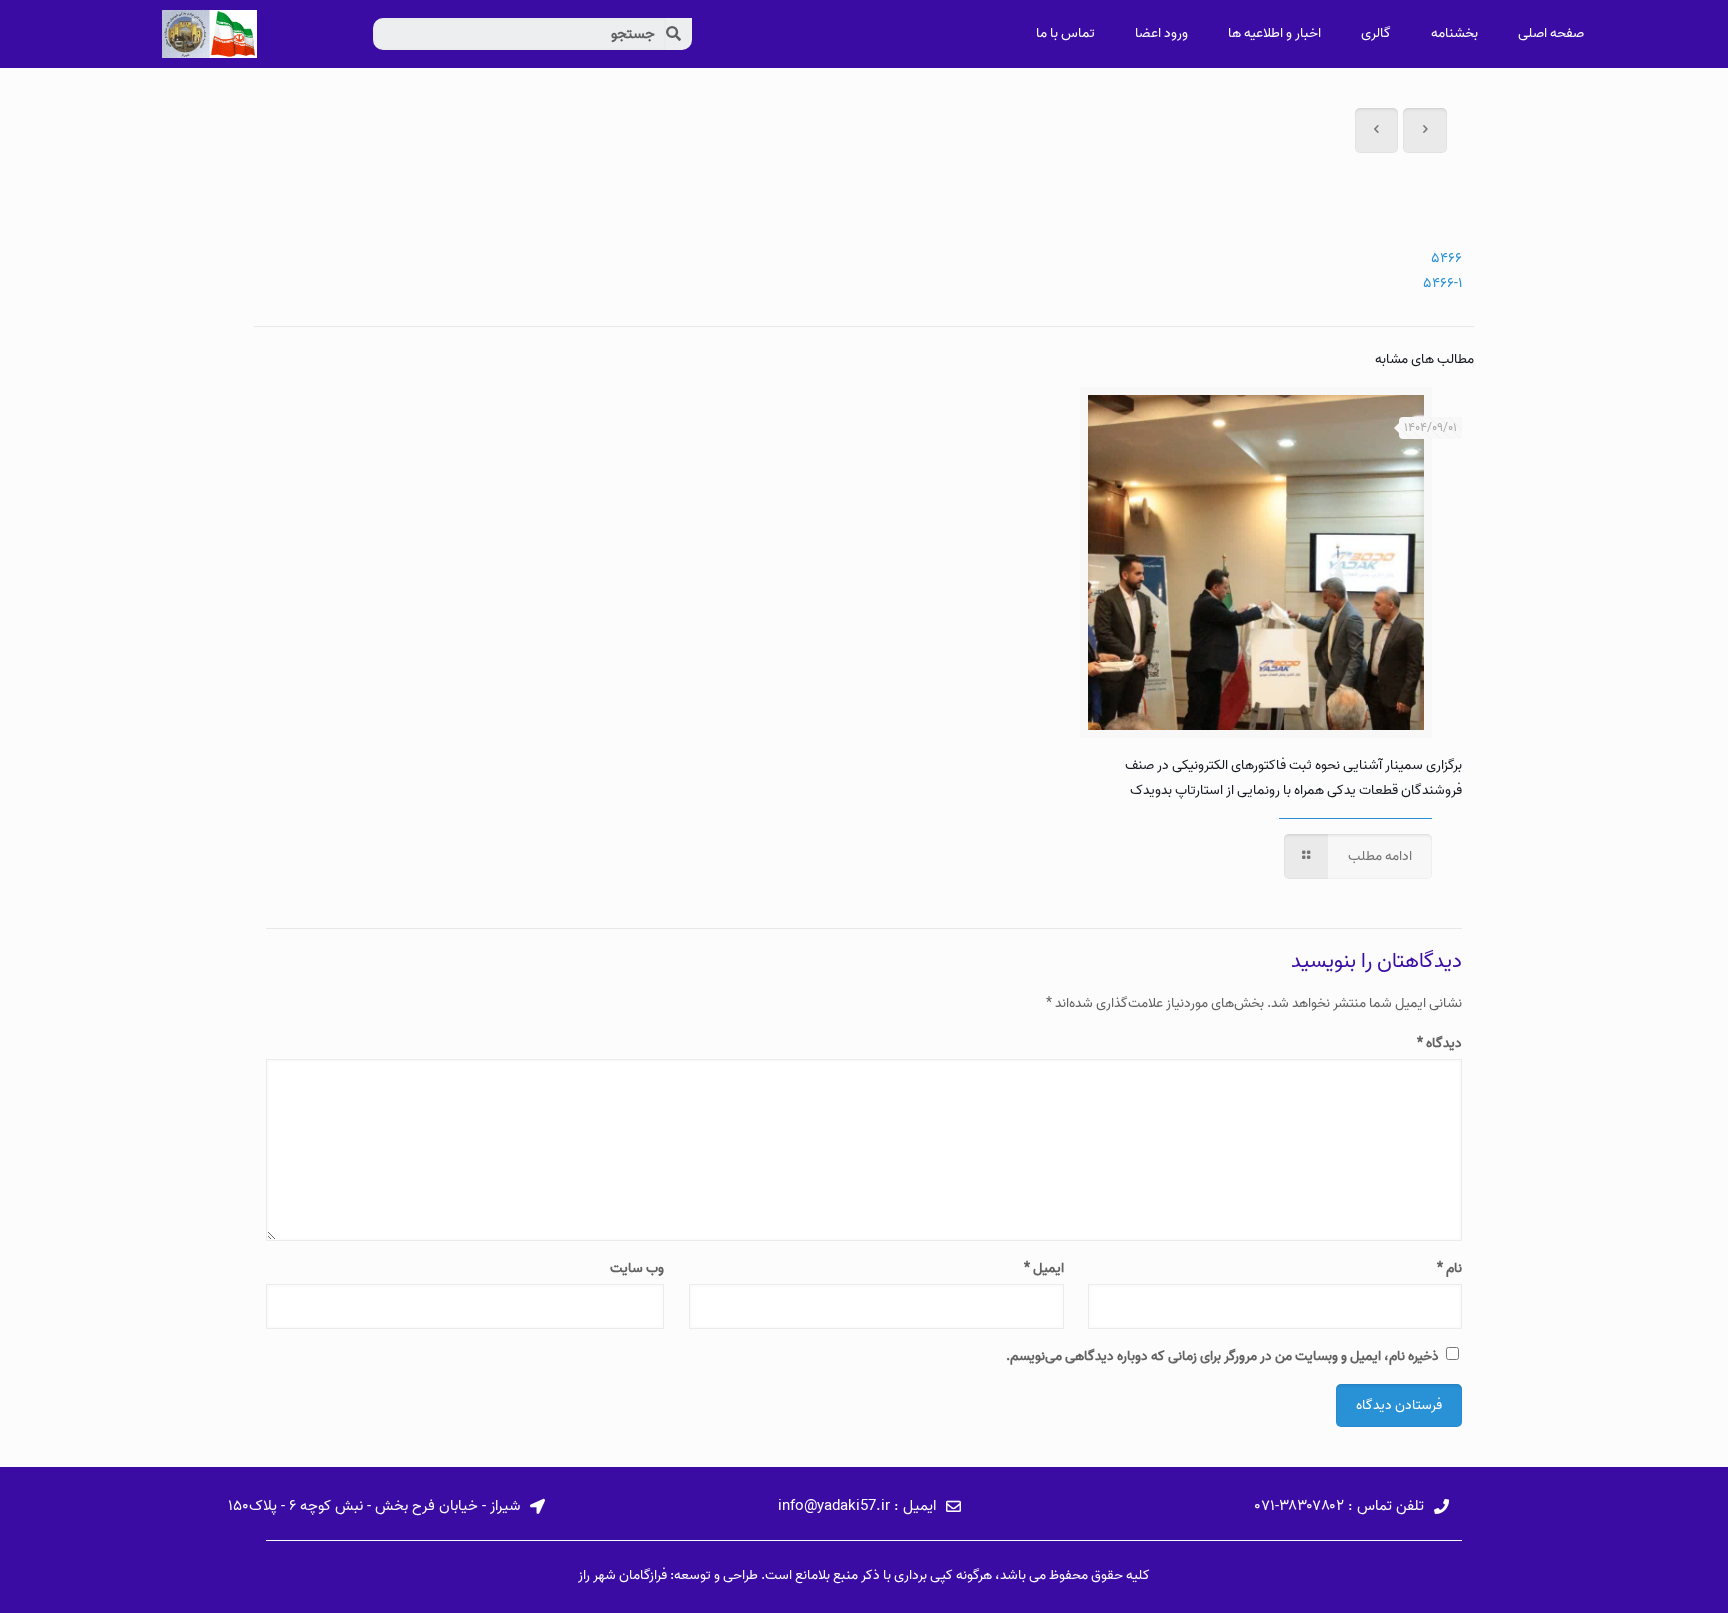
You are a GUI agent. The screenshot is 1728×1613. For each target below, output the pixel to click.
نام (1449, 1268)
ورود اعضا (1161, 33)
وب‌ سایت (637, 1268)
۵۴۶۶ (1446, 258)
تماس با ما (1065, 33)
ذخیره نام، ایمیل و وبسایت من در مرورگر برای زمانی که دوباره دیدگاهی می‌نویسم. (1222, 1356)
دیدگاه (1439, 1043)
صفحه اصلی (1551, 33)
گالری (1376, 33)
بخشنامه (1454, 33)
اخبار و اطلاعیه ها (1274, 33)
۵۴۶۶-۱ (1442, 283)
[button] (1352, 1507)
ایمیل (1043, 1268)
